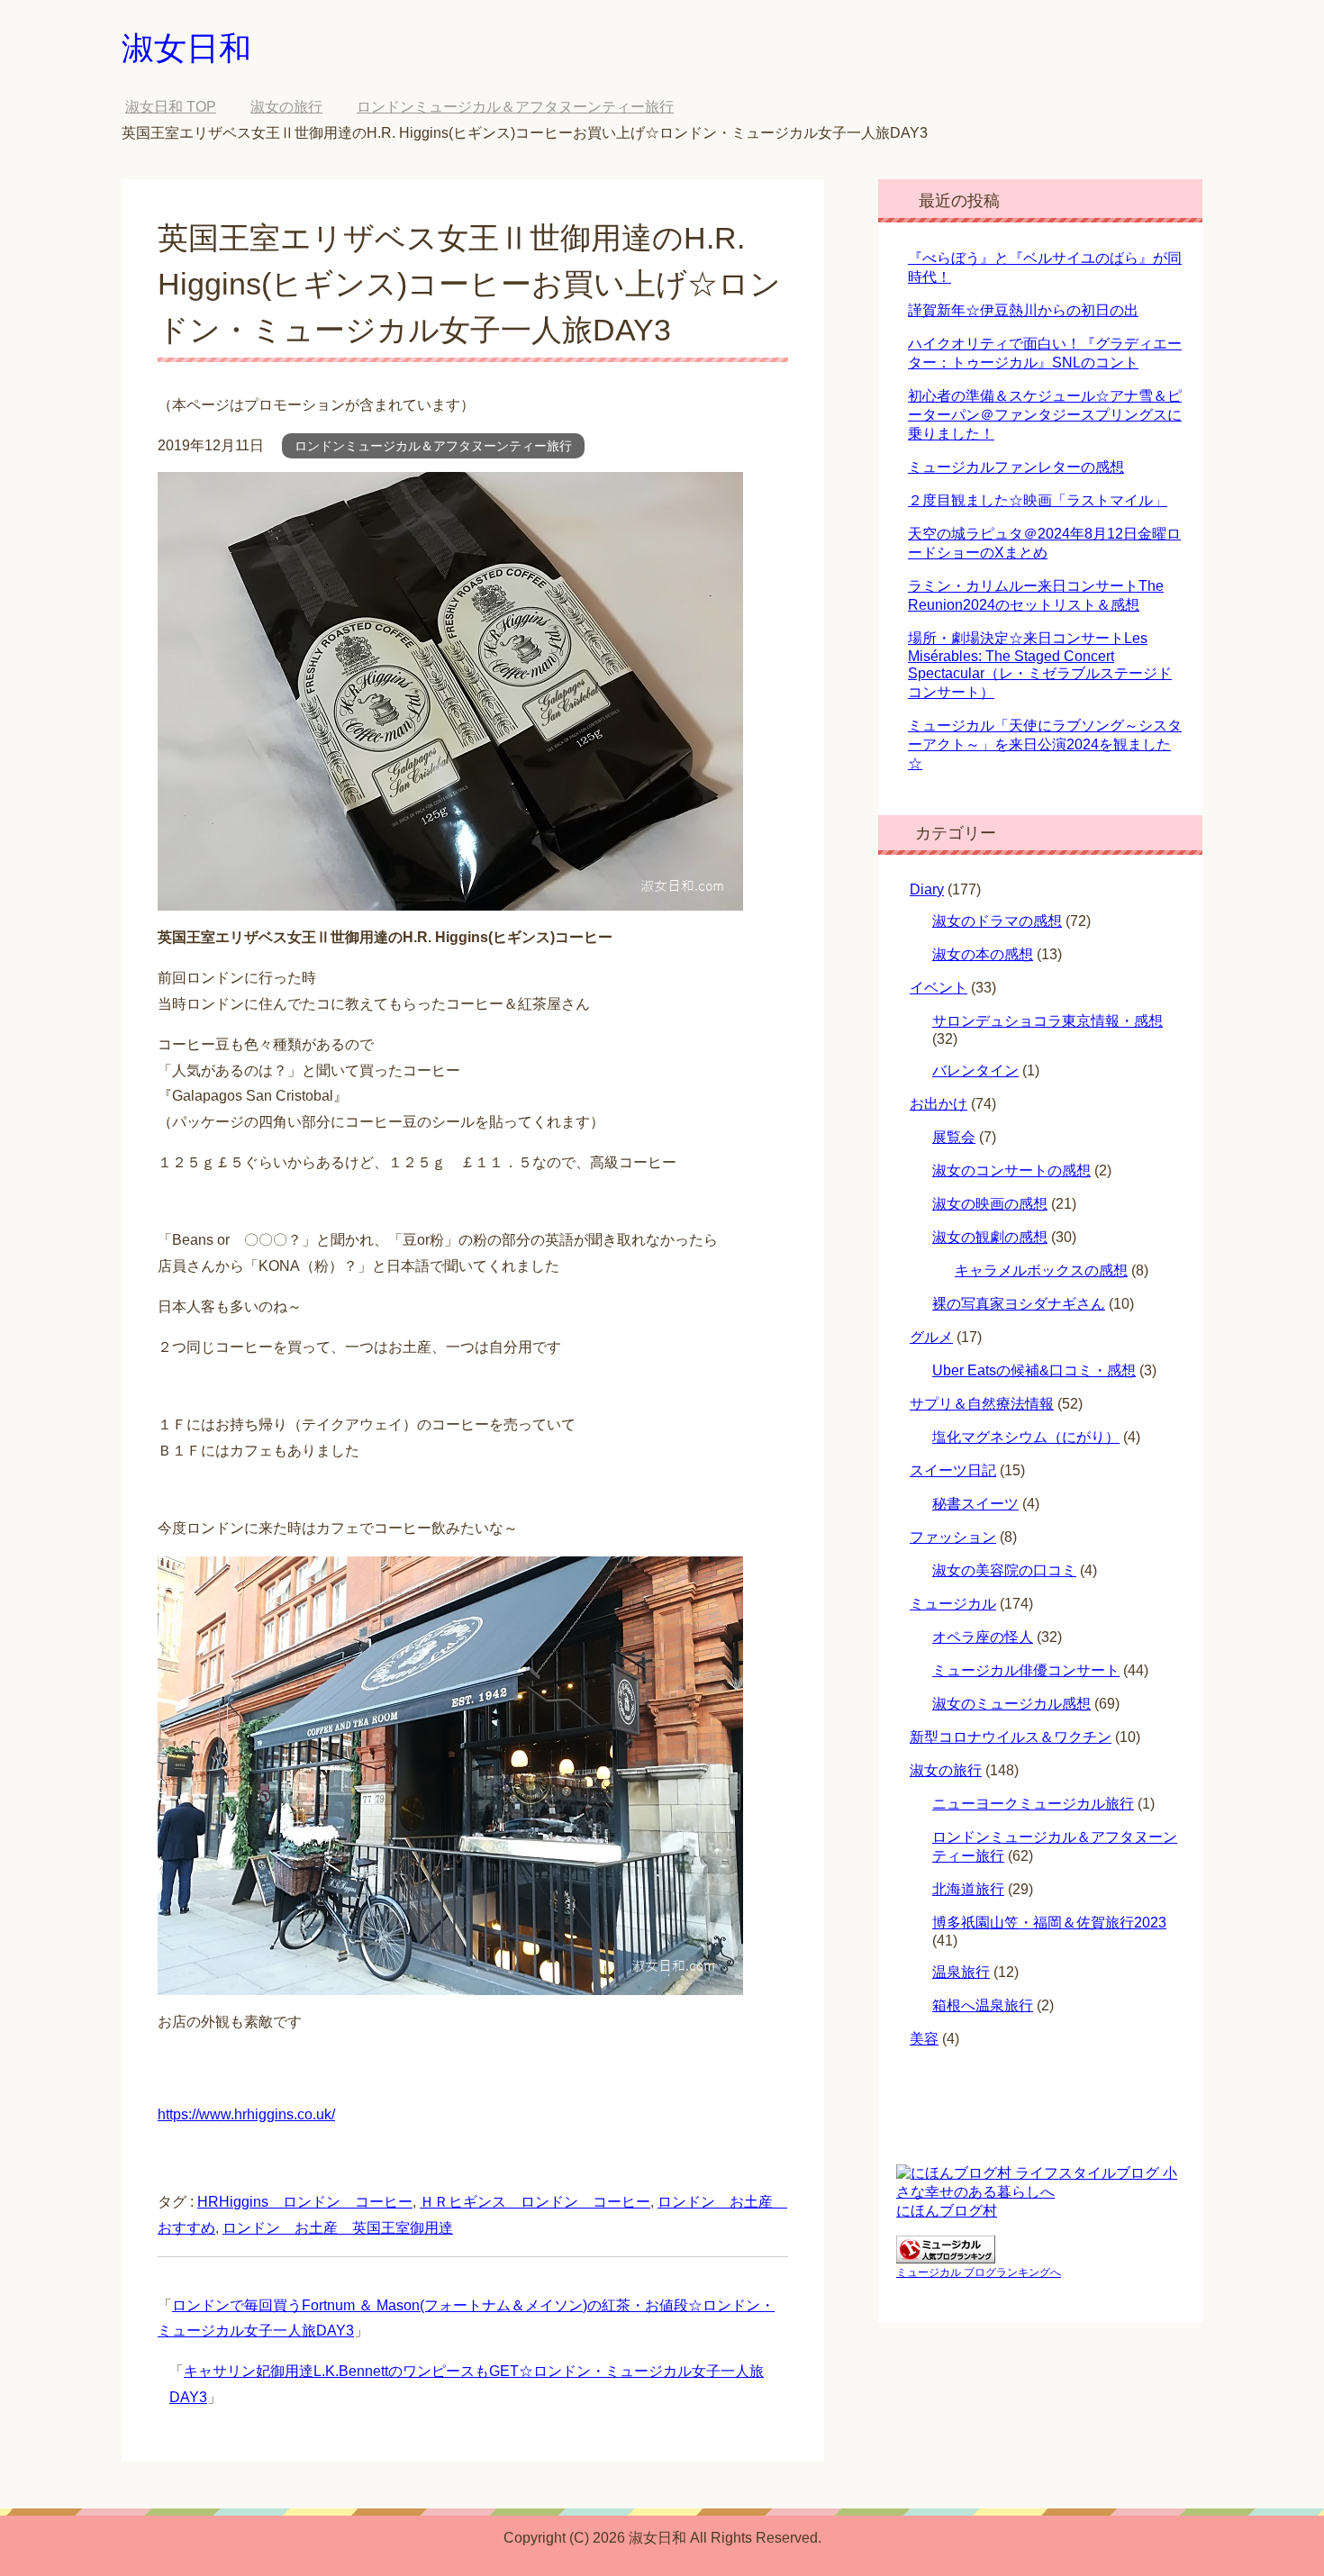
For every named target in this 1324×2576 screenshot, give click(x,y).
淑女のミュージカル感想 (1011, 1704)
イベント (939, 988)
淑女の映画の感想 (990, 1204)
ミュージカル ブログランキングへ (979, 2272)
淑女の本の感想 (983, 954)
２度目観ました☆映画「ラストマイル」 (1038, 500)
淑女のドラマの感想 (997, 921)
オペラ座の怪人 (983, 1637)
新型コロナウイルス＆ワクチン (1011, 1737)
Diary (927, 889)
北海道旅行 (968, 1889)
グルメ (931, 1337)
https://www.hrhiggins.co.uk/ (246, 2114)
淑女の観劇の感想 (990, 1237)
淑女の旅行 (946, 1770)
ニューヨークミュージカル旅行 (1033, 1804)
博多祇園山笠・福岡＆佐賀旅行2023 (1049, 1923)
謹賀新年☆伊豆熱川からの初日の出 (1023, 310)
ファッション (953, 1537)
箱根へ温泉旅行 (983, 2005)
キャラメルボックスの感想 (1041, 1270)
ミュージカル (953, 1604)
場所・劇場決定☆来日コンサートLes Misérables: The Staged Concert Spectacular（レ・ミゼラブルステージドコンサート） (1040, 665)
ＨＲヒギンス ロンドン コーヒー (535, 2202)
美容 (924, 2039)
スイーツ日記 (953, 1470)
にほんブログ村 (947, 2211)
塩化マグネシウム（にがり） (1026, 1437)
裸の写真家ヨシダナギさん (1019, 1304)
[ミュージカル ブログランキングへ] (946, 2255)
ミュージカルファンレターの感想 (1016, 467)
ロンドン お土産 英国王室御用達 (338, 2228)
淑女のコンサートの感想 (1011, 1170)
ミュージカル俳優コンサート (1026, 1670)
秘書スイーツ (975, 1504)
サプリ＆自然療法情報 (982, 1404)
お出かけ (939, 1104)
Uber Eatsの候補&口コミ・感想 (1034, 1370)
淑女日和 (186, 48)
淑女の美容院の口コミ (1004, 1570)
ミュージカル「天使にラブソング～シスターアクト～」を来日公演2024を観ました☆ (1045, 744)
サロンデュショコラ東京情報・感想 (1047, 1021)
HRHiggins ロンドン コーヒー (305, 2202)
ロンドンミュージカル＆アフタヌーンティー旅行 (433, 446)
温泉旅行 (961, 1972)
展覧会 (954, 1137)
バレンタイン (975, 1070)
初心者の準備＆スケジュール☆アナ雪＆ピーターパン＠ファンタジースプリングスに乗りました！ (1045, 415)
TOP (171, 107)
